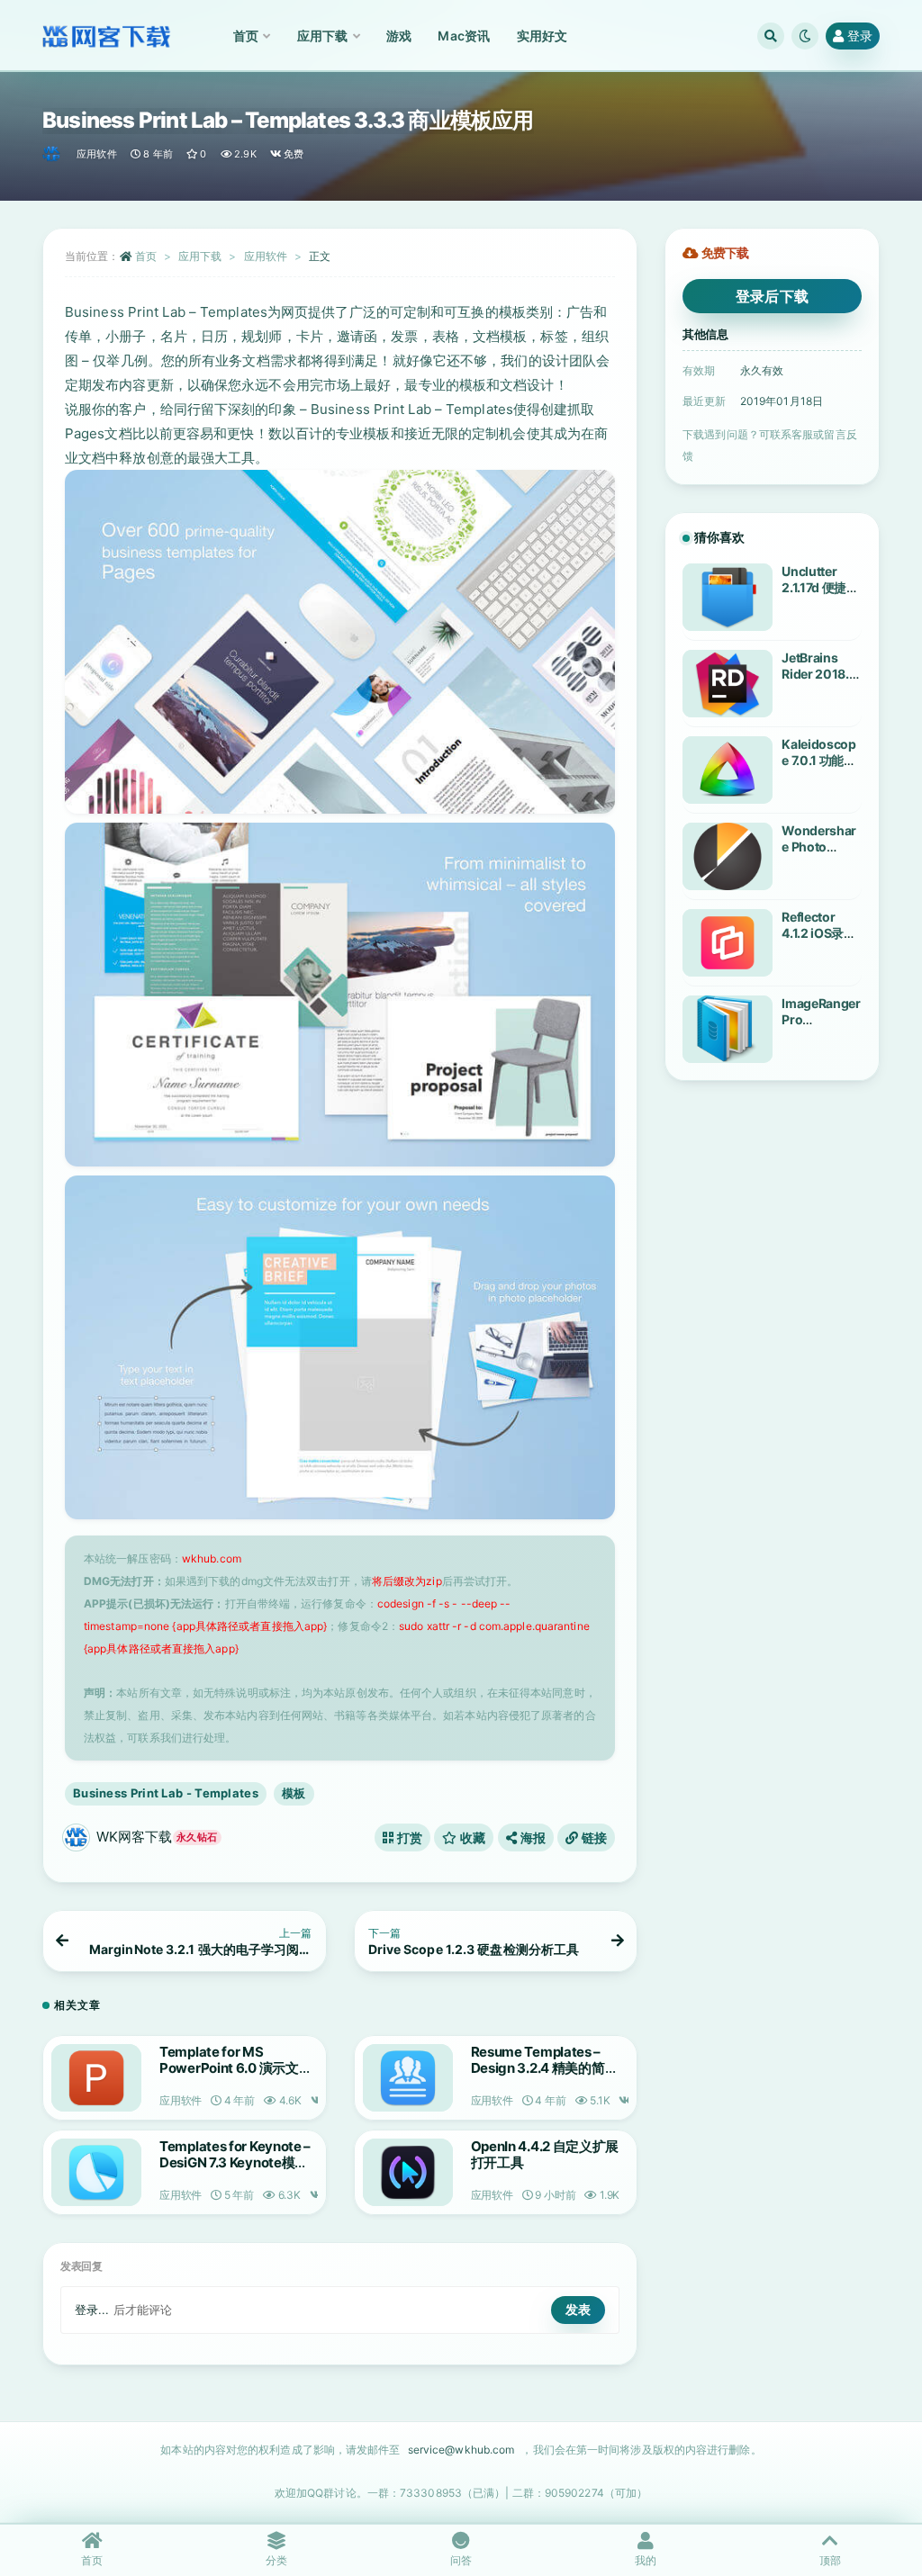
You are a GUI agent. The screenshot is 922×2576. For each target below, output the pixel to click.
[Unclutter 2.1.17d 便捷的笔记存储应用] (728, 597)
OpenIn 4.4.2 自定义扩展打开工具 (545, 2154)
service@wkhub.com (461, 2450)
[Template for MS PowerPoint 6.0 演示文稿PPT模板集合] (96, 2078)
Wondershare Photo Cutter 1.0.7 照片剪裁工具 (819, 855)
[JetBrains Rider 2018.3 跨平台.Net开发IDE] (728, 684)
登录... (92, 2310)
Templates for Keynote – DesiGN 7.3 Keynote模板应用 (235, 2162)
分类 (276, 2560)
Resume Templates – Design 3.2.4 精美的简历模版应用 (545, 2068)
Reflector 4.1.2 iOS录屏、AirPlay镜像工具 (821, 941)
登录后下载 (773, 296)
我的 (646, 2560)
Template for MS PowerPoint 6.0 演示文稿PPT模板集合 (235, 2068)
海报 (531, 1837)
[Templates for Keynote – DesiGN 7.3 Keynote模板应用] (96, 2172)
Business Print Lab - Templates (166, 1793)
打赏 (408, 1837)
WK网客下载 (157, 1837)
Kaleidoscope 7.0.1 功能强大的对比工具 (819, 760)
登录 (860, 36)
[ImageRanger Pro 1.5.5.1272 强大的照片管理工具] (728, 1029)
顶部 (830, 2560)
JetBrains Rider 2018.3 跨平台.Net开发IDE (819, 682)
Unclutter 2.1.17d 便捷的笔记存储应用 (820, 587)
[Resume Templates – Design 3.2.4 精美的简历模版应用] (408, 2078)
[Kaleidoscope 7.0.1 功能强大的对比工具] (728, 770)
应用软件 (97, 154)
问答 (461, 2560)
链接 (592, 1837)
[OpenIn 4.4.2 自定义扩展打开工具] (408, 2172)
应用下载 (200, 256)
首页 (146, 256)
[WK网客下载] (53, 154)
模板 (294, 1793)
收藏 (472, 1837)
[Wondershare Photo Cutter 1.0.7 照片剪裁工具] (728, 856)
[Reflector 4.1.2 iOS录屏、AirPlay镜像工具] (728, 943)
